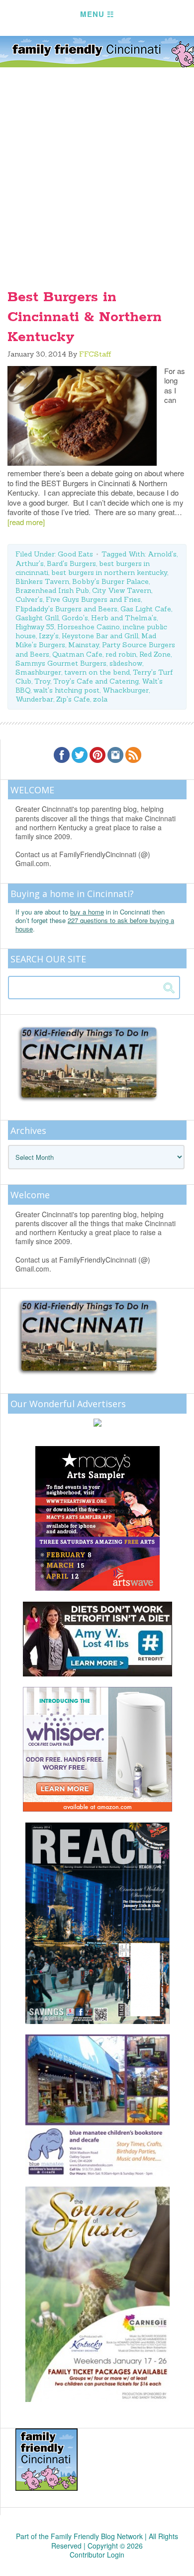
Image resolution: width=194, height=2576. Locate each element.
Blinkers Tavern (42, 581)
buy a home (87, 912)
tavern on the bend (97, 672)
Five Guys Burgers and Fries (93, 599)
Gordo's (75, 618)
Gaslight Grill (37, 618)
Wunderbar (34, 699)
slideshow (126, 663)
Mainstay (84, 645)
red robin (121, 654)
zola (100, 699)
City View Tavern (122, 590)
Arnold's (162, 554)
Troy (42, 681)
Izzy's (49, 636)
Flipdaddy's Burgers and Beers (66, 609)
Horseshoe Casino (89, 627)
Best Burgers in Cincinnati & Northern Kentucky (85, 317)
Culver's (29, 599)
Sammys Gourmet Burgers (61, 663)
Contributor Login (97, 2555)
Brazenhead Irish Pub (52, 590)
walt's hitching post (66, 690)
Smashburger (38, 672)
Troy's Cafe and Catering (96, 681)
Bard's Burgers (71, 563)
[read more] (26, 522)
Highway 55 (35, 627)
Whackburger (126, 690)
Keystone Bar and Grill (100, 636)
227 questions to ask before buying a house (95, 924)
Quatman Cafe (77, 654)
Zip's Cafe (73, 699)
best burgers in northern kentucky (109, 572)
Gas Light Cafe (146, 609)
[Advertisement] (97, 170)
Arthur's (30, 563)
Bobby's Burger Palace (110, 581)
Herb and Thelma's (124, 618)
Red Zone (155, 654)
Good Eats (75, 554)
